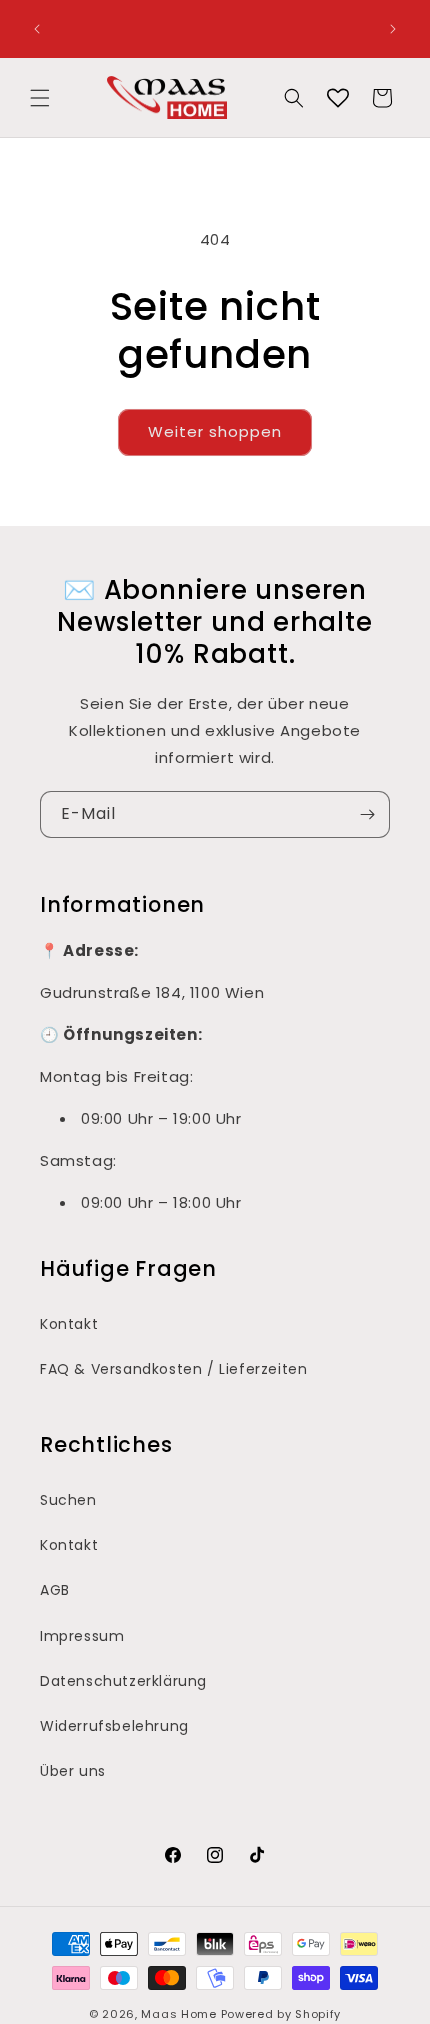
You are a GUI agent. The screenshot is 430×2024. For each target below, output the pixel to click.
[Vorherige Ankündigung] (37, 29)
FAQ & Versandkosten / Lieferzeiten (173, 1369)
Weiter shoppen (215, 431)
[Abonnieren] (367, 814)
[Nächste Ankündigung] (393, 29)
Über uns (73, 1771)
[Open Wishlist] (338, 98)
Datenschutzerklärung (123, 1681)
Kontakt (69, 1324)
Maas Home (178, 2014)
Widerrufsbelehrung (114, 1726)
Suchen (68, 1500)
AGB (55, 1590)
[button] (40, 98)
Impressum (82, 1636)
